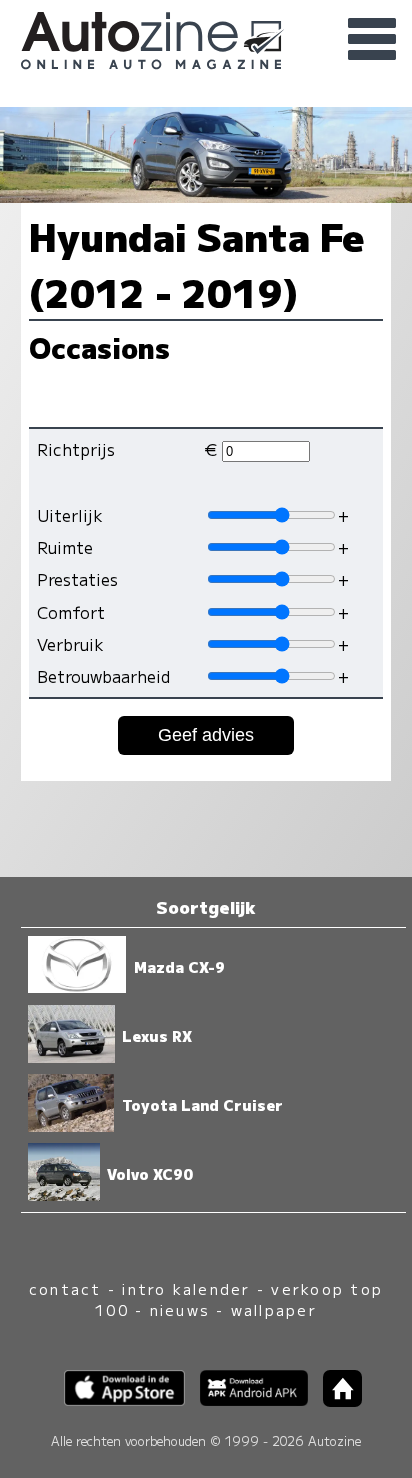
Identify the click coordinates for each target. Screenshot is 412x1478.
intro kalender (186, 1288)
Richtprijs (76, 449)
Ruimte (65, 547)
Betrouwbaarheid (103, 676)
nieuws (180, 1309)
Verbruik (70, 644)
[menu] (372, 40)
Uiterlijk (70, 515)
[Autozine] (206, 37)
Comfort (71, 612)
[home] (335, 1400)
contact (65, 1288)
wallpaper (274, 1309)
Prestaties (77, 579)
